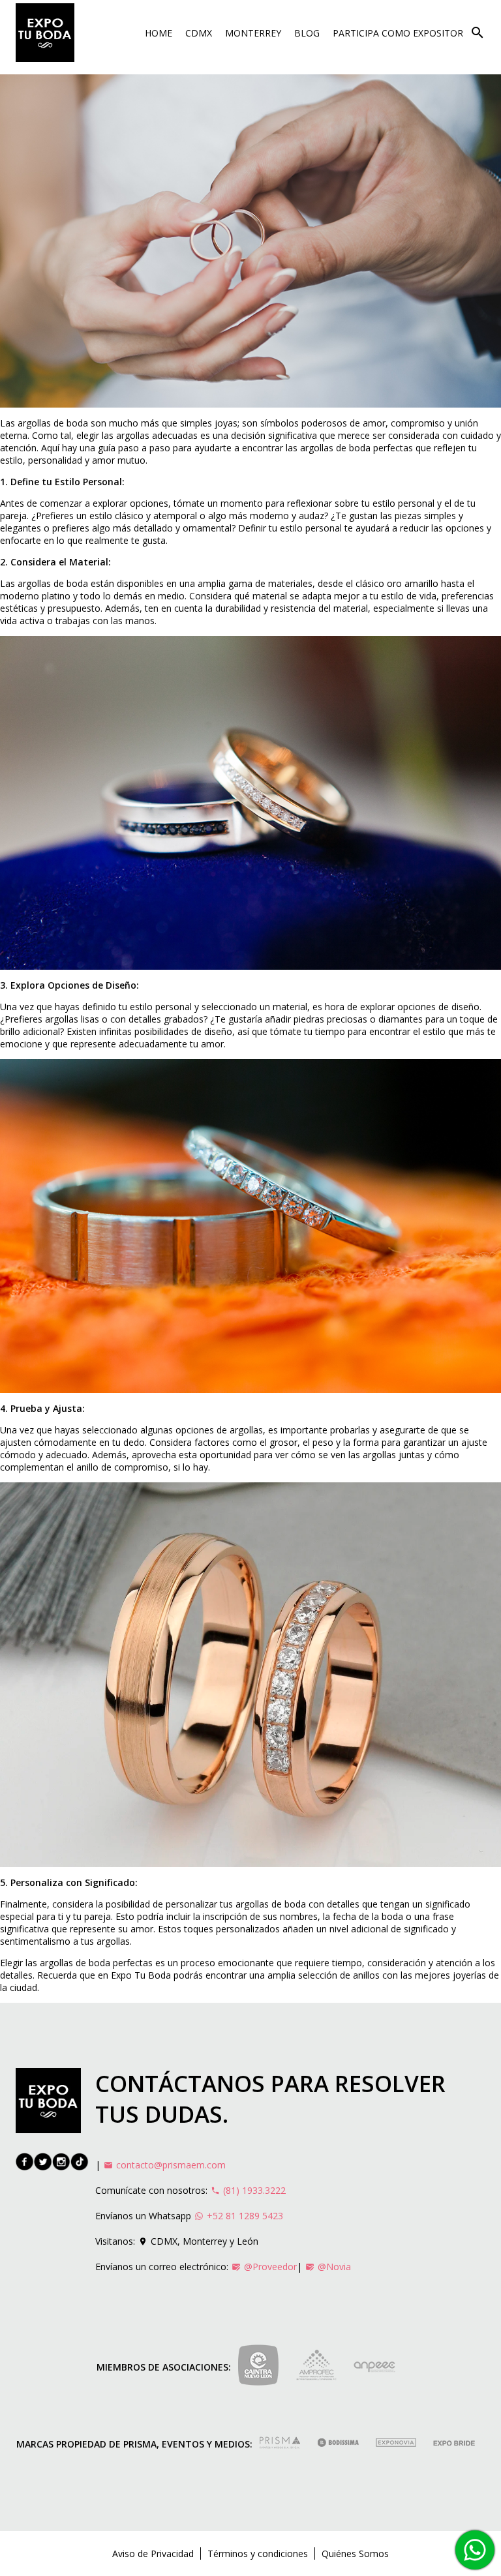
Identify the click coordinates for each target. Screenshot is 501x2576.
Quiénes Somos (355, 2554)
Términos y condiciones (258, 2554)
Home (159, 33)
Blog (307, 33)
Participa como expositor (398, 33)
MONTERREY (253, 33)
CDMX (199, 33)
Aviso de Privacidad (153, 2554)
